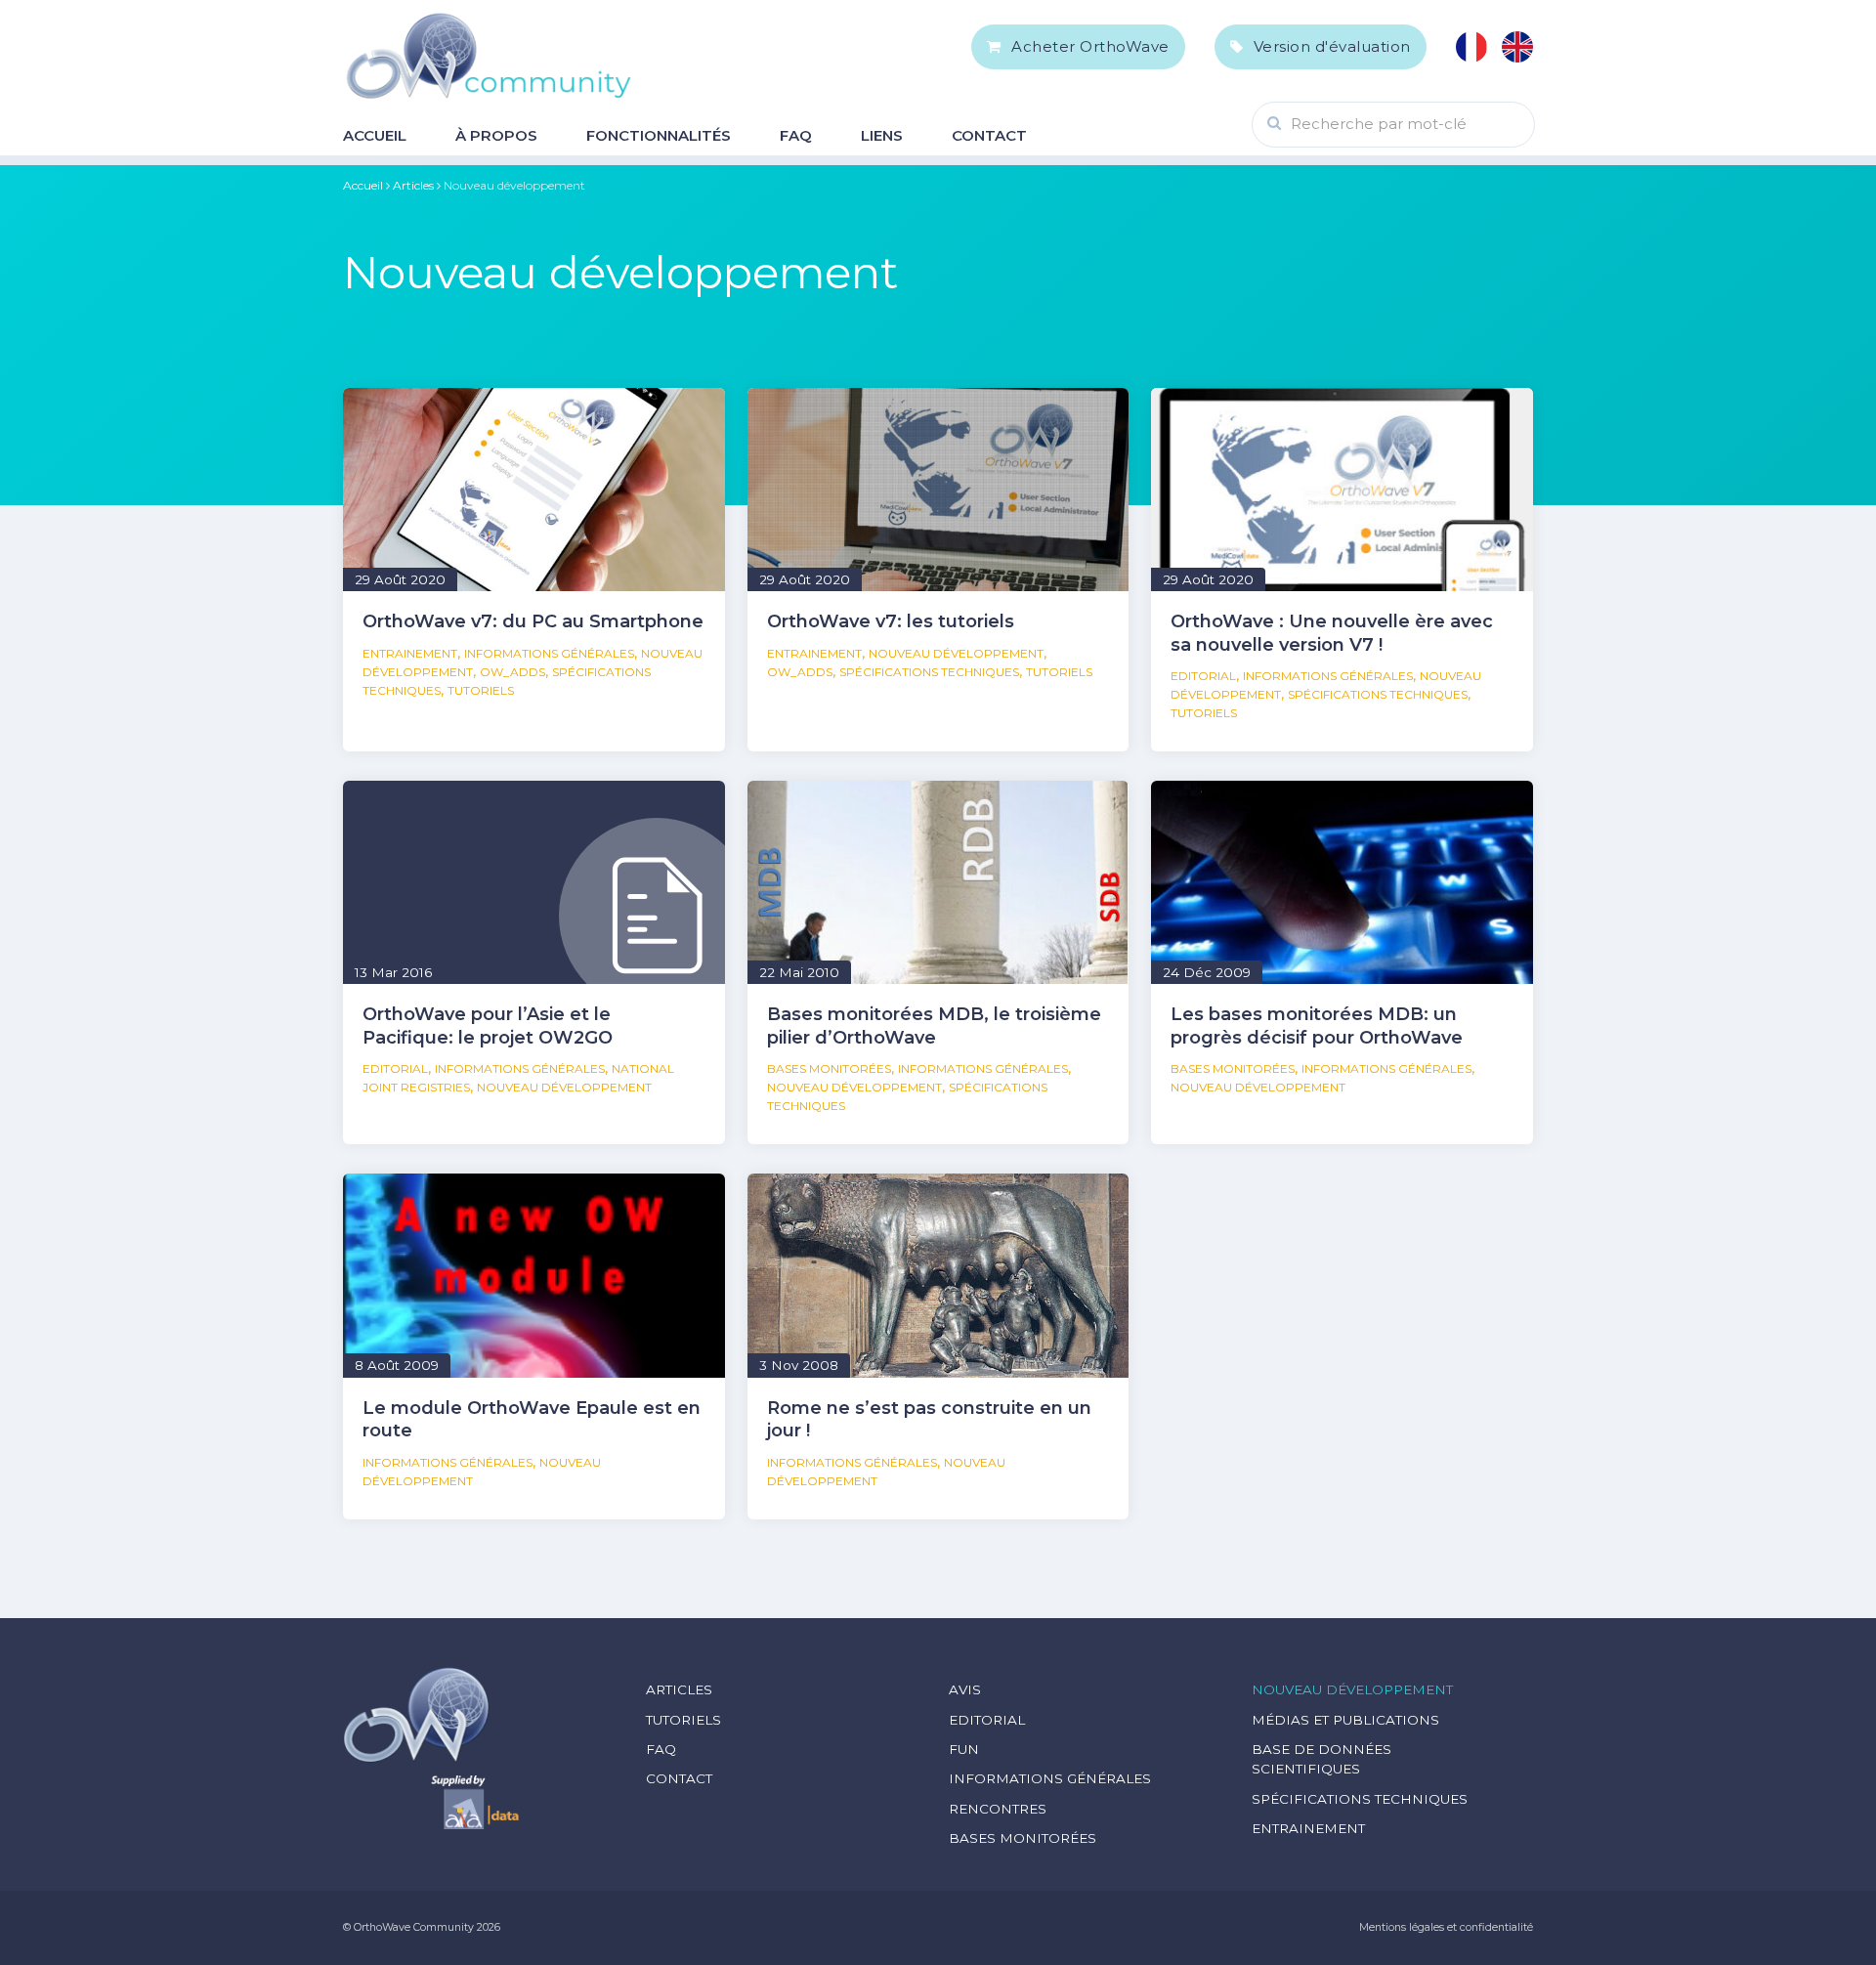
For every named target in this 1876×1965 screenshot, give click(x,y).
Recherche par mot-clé (1379, 124)
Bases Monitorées (829, 1068)
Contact (989, 135)
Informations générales (549, 653)
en (1517, 47)
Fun (964, 1749)
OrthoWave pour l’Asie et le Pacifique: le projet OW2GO (488, 1025)
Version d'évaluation (1332, 46)
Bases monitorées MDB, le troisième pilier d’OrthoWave (934, 1025)
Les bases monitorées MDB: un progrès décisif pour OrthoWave (1317, 1025)
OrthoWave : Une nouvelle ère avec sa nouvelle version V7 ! (1332, 633)
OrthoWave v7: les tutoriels (891, 621)
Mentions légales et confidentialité (1446, 1927)
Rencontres (998, 1809)
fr (1471, 47)
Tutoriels (481, 690)
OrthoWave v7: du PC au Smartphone (533, 621)
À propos (496, 135)
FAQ (796, 135)
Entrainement (410, 653)
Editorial (1203, 676)
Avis (965, 1689)
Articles (413, 185)
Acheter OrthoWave (1090, 46)
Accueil (375, 135)
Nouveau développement (956, 653)
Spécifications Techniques (929, 672)
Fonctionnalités (659, 135)
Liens (882, 135)
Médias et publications (1345, 1720)
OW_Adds (512, 672)
